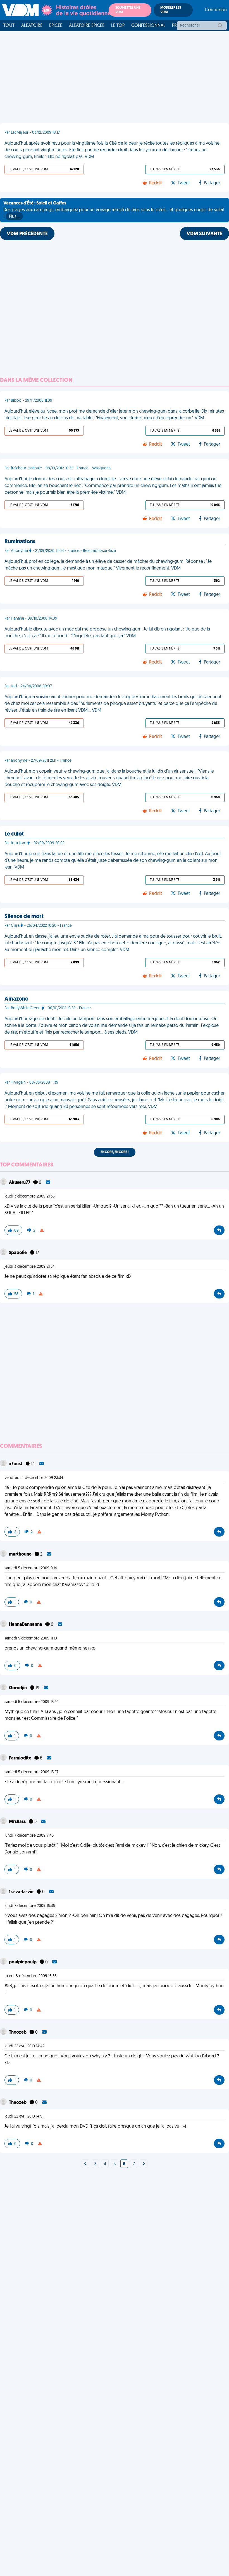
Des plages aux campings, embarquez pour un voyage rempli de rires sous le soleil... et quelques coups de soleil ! (114, 210)
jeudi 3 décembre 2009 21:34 (30, 1267)
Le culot (14, 834)
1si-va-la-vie (22, 1892)
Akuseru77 (20, 1183)
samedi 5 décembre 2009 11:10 (31, 1638)
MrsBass (18, 1822)
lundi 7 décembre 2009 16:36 (30, 1906)
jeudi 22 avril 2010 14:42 (24, 2046)
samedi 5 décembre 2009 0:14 (31, 1568)
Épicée (56, 26)
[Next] (85, 2164)
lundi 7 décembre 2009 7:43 (29, 1836)
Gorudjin (18, 1688)
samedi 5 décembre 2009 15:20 (32, 1702)
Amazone (16, 999)
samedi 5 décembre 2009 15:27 (31, 1772)
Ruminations (20, 542)
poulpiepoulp (23, 1962)
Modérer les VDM (171, 10)
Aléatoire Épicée (87, 26)
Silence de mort (24, 917)
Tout (9, 26)
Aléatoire (32, 26)
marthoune (21, 1554)
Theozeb (18, 2032)
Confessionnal (148, 26)
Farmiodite (21, 1758)
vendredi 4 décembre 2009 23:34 (34, 1478)
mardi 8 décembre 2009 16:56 (31, 1976)
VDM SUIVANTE (204, 234)
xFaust (16, 1464)
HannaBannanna (26, 1625)
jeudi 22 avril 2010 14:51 (24, 2117)
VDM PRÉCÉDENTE (27, 234)
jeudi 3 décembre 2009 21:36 (30, 1197)
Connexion (216, 10)
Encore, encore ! (115, 1152)
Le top (118, 26)
